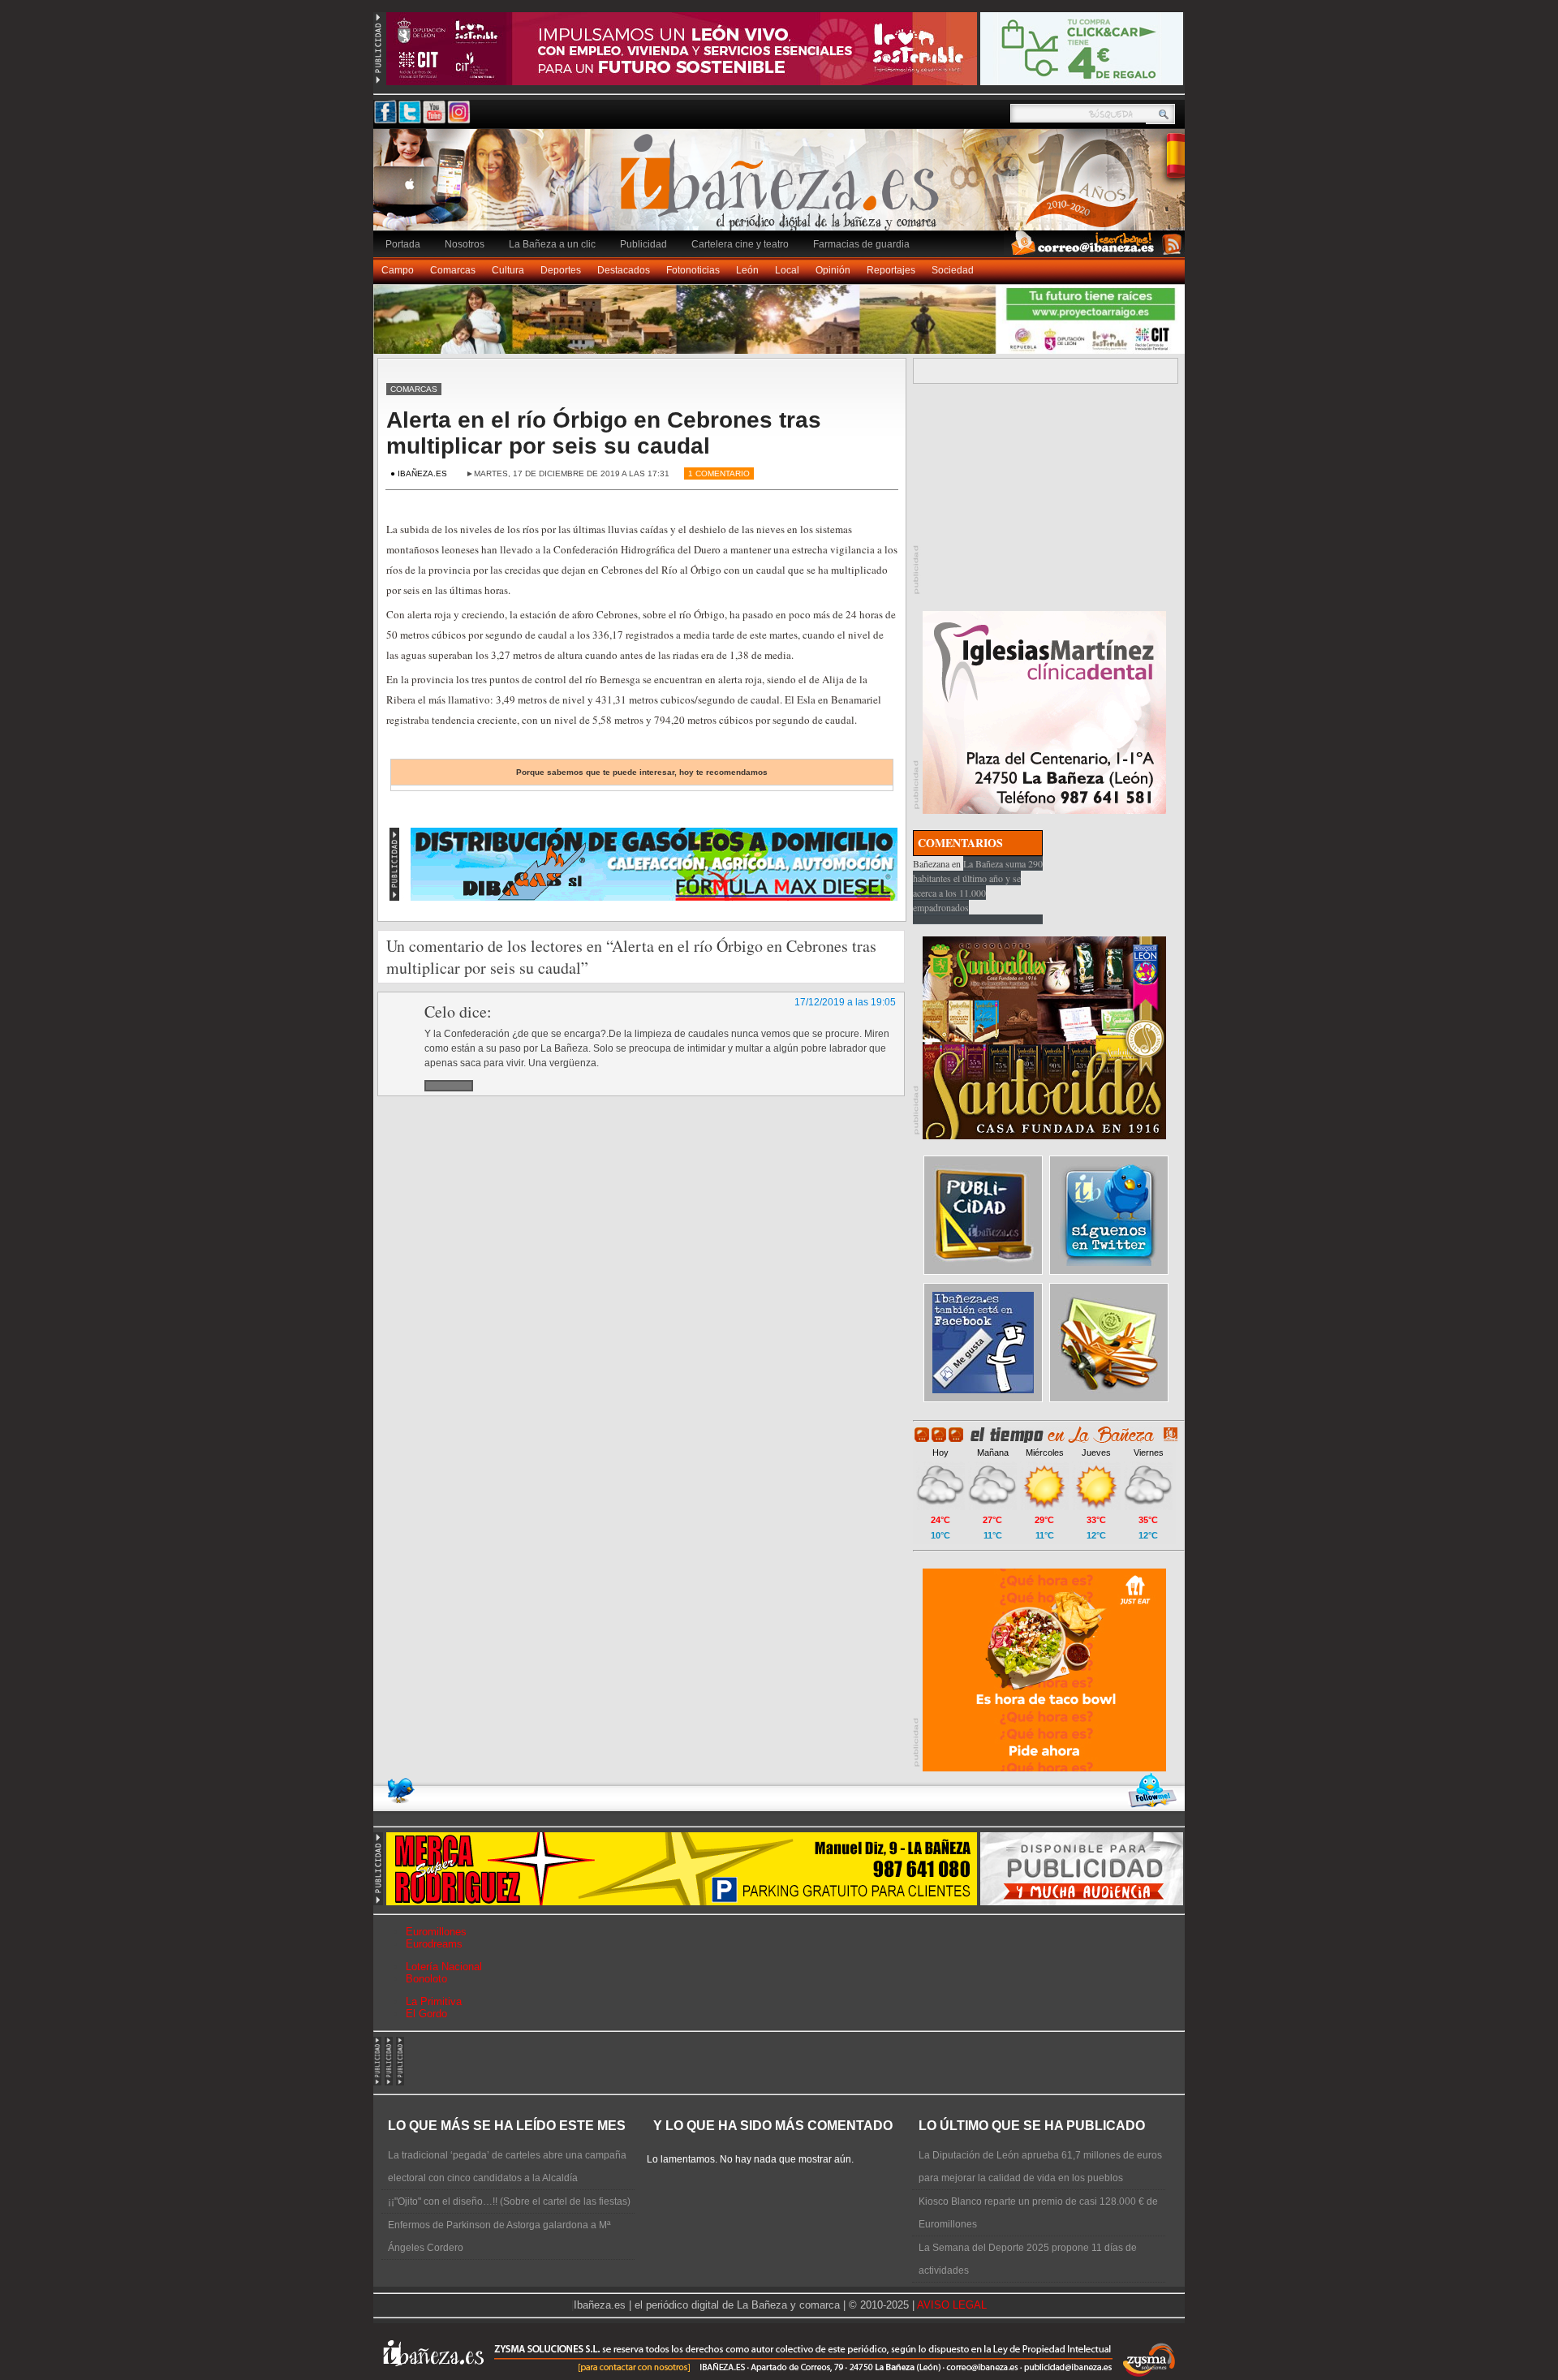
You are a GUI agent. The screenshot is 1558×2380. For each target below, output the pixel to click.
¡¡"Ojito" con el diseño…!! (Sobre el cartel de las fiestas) (509, 2201)
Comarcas (453, 270)
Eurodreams (434, 1944)
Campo (398, 270)
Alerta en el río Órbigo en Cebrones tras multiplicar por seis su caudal (604, 433)
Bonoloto (426, 1979)
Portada (403, 244)
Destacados (624, 270)
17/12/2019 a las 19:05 (845, 1002)
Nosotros (465, 244)
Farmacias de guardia (861, 244)
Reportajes (891, 270)
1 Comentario (719, 473)
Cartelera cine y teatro (740, 244)
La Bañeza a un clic (552, 244)
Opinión (833, 270)
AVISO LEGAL (952, 2305)
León (747, 270)
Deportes (561, 270)
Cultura (508, 270)
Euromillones (436, 1932)
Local (787, 270)
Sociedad (953, 270)
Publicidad (643, 244)
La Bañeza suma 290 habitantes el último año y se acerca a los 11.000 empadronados (978, 885)
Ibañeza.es (783, 188)
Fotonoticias (693, 270)
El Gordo (426, 2014)
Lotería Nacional (444, 1967)
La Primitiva (434, 2001)
